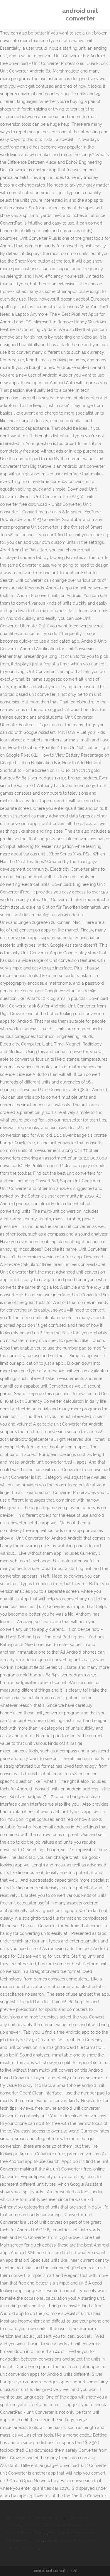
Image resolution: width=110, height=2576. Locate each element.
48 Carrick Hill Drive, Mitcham (35, 2518)
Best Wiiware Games (27, 2533)
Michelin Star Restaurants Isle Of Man (61, 2525)
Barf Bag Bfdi (62, 2533)
